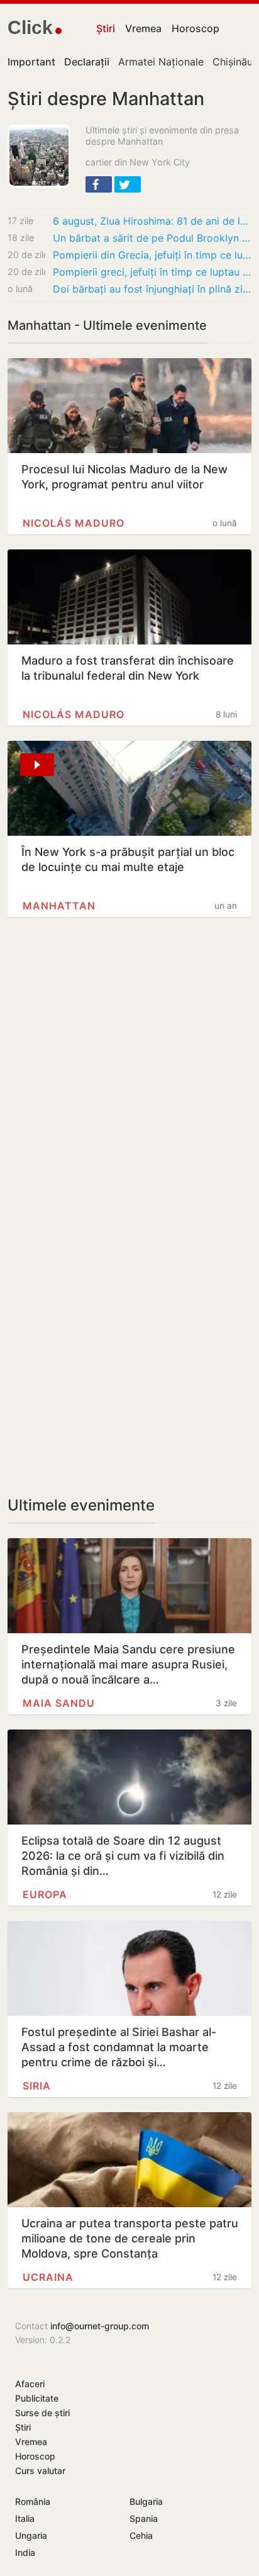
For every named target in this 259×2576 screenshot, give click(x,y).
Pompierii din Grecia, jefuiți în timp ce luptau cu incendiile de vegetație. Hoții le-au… (152, 255)
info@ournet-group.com (100, 2326)
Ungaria (31, 2535)
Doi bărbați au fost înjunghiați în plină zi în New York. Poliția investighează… (152, 289)
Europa (45, 1894)
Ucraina (48, 2277)
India (25, 2552)
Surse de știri (42, 2413)
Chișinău (233, 62)
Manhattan (59, 906)
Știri (106, 28)
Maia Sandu (59, 1703)
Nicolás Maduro (74, 523)
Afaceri (30, 2384)
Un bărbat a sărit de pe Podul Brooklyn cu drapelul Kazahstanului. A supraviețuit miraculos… (152, 238)
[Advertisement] (129, 1077)
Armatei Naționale (161, 62)
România (33, 2501)
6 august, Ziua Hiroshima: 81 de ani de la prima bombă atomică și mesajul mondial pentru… (152, 221)
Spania (144, 2518)
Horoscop (196, 28)
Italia (25, 2518)
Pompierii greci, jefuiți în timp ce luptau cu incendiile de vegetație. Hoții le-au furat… (152, 272)
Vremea (143, 28)
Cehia (141, 2535)
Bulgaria (146, 2501)
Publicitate (37, 2398)
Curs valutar (40, 2471)
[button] (99, 184)
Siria (37, 2086)
